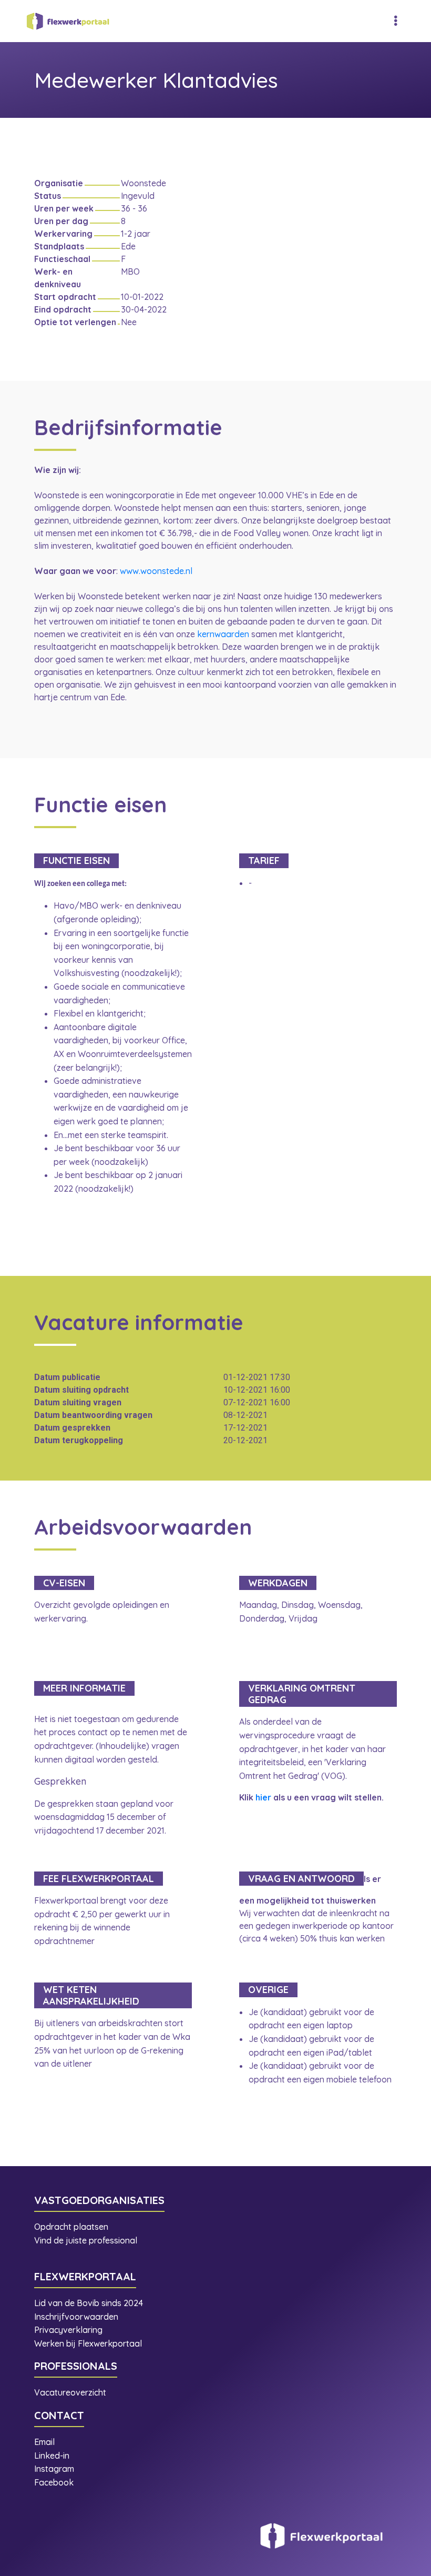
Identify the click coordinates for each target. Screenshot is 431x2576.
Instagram (55, 2469)
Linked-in (52, 2456)
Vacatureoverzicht (70, 2392)
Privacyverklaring (68, 2330)
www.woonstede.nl (156, 571)
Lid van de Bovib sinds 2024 (90, 2303)
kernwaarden (223, 634)
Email (44, 2442)
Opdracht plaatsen (71, 2227)
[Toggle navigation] (396, 21)
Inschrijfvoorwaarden (76, 2317)
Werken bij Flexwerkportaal (88, 2343)
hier (263, 1797)
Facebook (54, 2482)
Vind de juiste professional (86, 2240)
